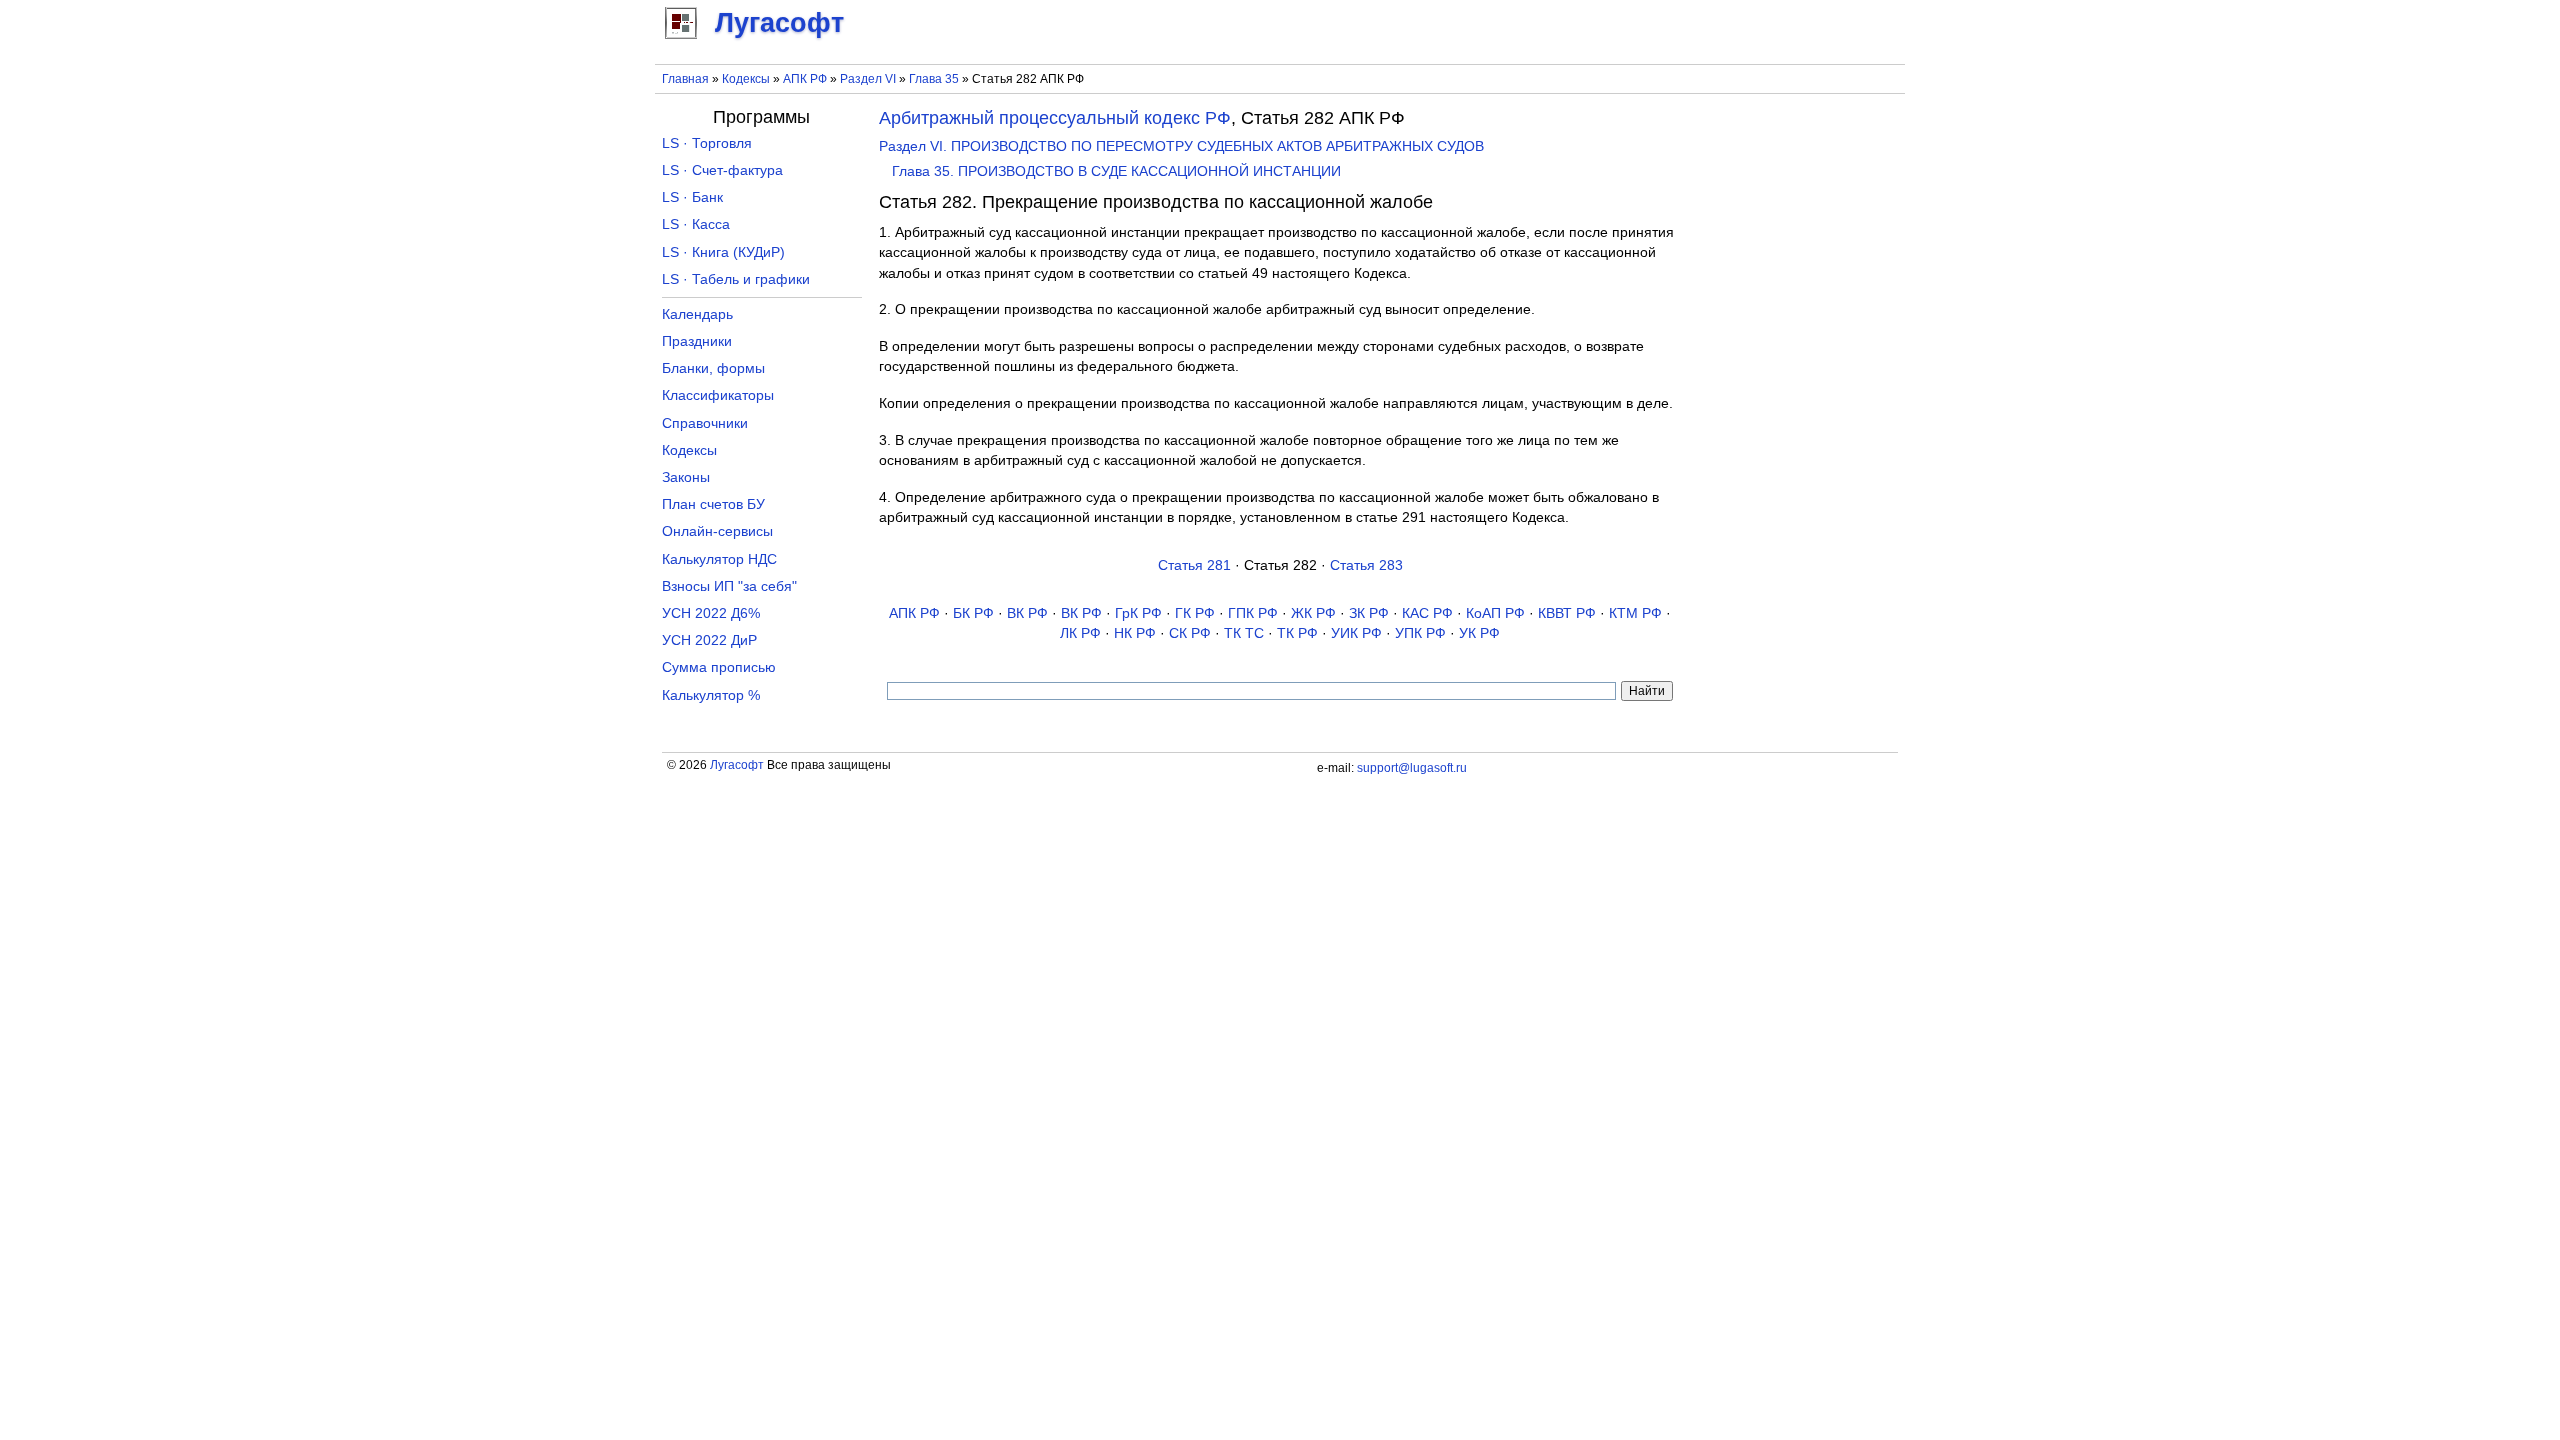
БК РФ (973, 613)
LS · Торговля (707, 143)
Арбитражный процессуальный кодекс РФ (1055, 118)
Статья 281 (1194, 565)
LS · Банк (692, 197)
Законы (686, 477)
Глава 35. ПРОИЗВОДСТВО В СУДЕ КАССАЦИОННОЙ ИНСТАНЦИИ (1116, 171)
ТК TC (1244, 633)
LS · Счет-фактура (722, 170)
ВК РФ (1027, 613)
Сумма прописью (719, 667)
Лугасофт (737, 765)
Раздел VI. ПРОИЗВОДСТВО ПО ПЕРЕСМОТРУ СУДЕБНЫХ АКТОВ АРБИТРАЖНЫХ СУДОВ (1181, 146)
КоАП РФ (1495, 613)
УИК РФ (1356, 633)
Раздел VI (868, 79)
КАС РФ (1427, 613)
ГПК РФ (1253, 613)
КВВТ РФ (1567, 613)
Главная (685, 79)
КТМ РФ (1635, 613)
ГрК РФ (1138, 613)
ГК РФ (1195, 613)
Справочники (705, 423)
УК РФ (1479, 633)
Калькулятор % (711, 695)
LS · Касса (696, 224)
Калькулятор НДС (719, 559)
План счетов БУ (713, 504)
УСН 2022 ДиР (709, 640)
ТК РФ (1297, 633)
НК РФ (1135, 633)
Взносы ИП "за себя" (729, 586)
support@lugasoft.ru (1412, 768)
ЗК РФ (1369, 613)
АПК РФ (805, 79)
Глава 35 (934, 79)
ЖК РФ (1313, 613)
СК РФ (1190, 633)
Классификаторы (718, 395)
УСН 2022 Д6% (711, 613)
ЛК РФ (1080, 633)
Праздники (697, 341)
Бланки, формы (713, 368)
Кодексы (746, 79)
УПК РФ (1420, 633)
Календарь (697, 314)
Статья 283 (1366, 565)
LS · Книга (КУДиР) (723, 252)
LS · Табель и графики (736, 279)
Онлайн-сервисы (717, 531)
